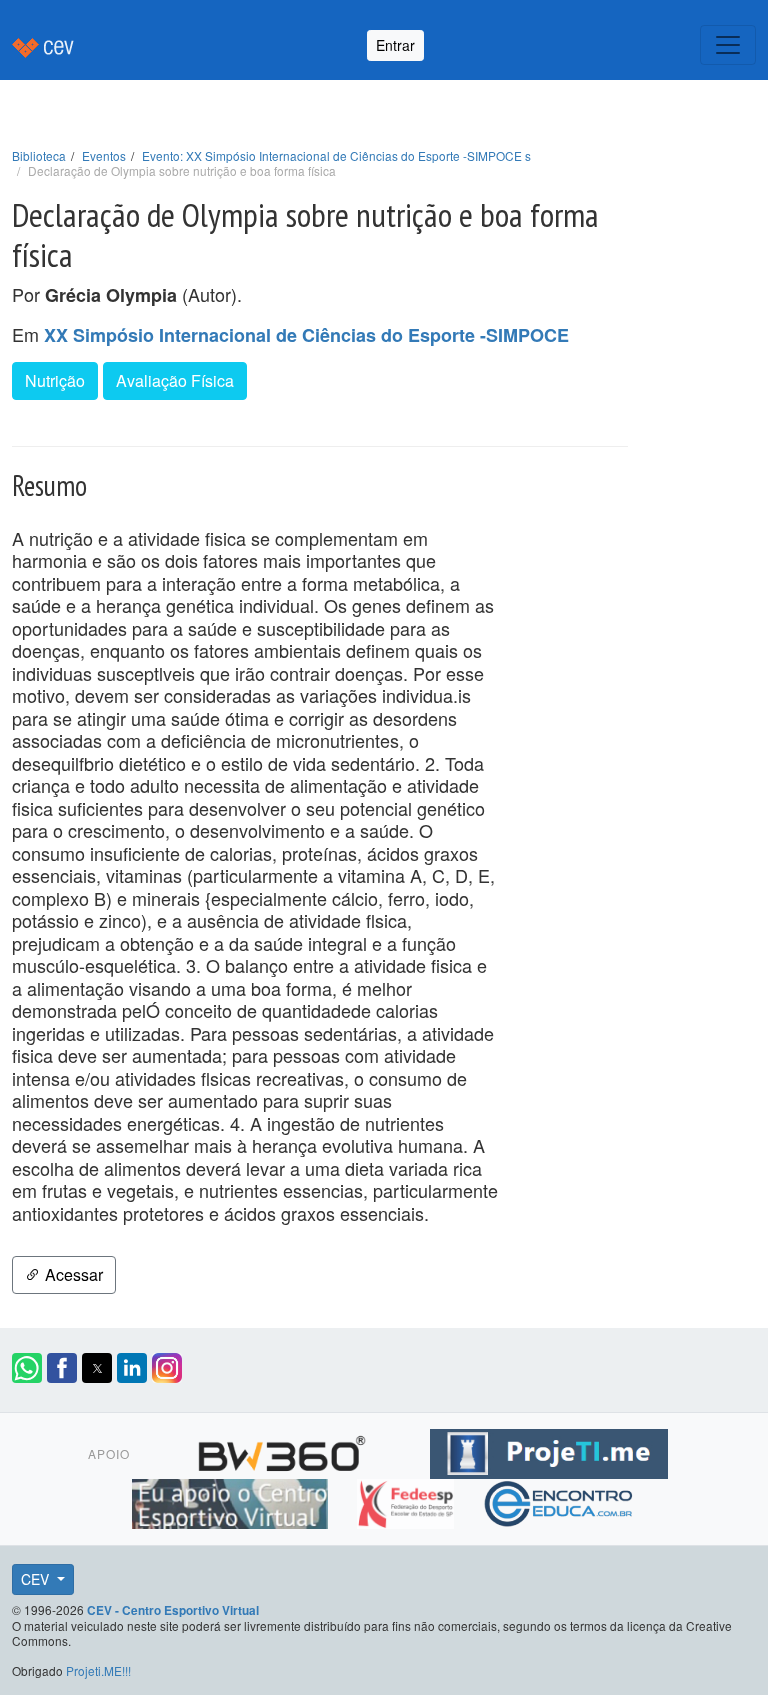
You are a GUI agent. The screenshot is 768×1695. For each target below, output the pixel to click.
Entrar (395, 45)
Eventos (104, 155)
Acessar (72, 1274)
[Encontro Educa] (559, 1501)
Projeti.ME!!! (98, 1670)
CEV (37, 1579)
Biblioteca (39, 155)
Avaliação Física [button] (175, 380)
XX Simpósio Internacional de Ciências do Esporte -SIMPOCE (306, 335)
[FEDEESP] (407, 1501)
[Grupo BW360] (284, 1451)
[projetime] (549, 1451)
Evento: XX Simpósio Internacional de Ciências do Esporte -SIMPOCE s (336, 155)
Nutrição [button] (55, 380)
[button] (27, 1368)
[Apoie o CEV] (232, 1501)
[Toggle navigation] (728, 45)
